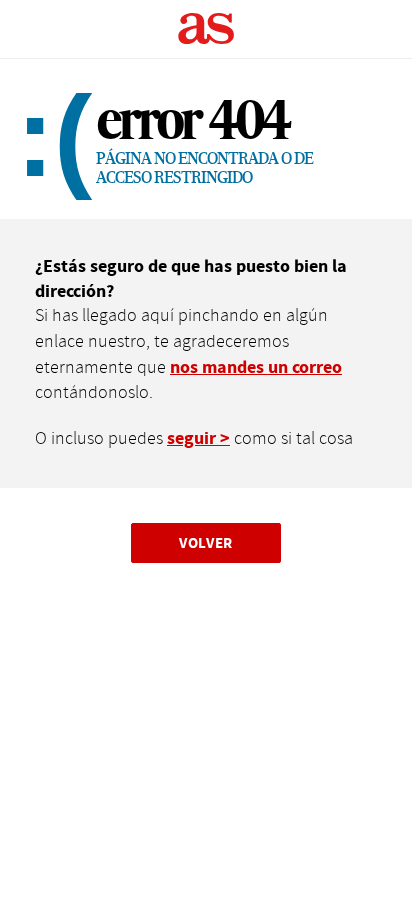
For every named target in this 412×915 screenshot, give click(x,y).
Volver (206, 542)
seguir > (198, 438)
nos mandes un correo (256, 367)
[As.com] (206, 29)
